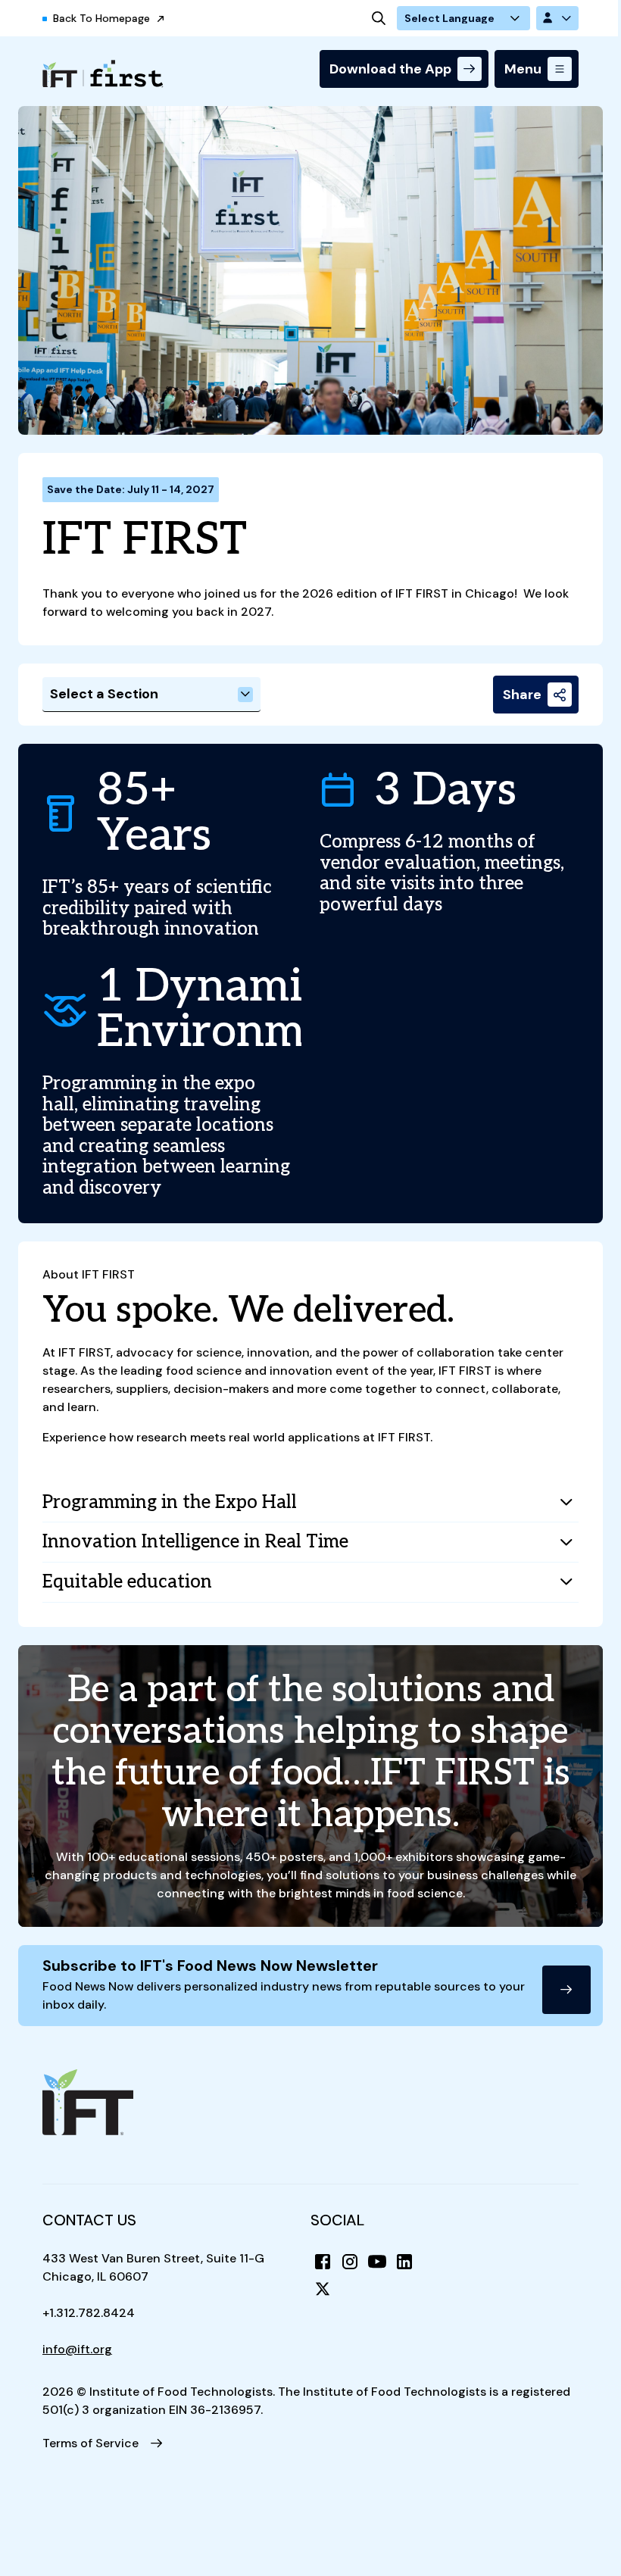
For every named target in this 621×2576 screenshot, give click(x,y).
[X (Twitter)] (323, 2289)
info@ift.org (77, 2349)
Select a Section (104, 694)
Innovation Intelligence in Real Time (195, 1542)
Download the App (390, 69)
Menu (523, 69)
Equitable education (127, 1582)
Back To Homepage (101, 18)
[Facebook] (323, 2262)
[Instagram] (350, 2262)
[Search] (379, 18)
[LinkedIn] (404, 2262)
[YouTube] (377, 2262)
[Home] (103, 74)
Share (522, 695)
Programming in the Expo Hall (170, 1502)
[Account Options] (557, 18)
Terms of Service (90, 2443)
